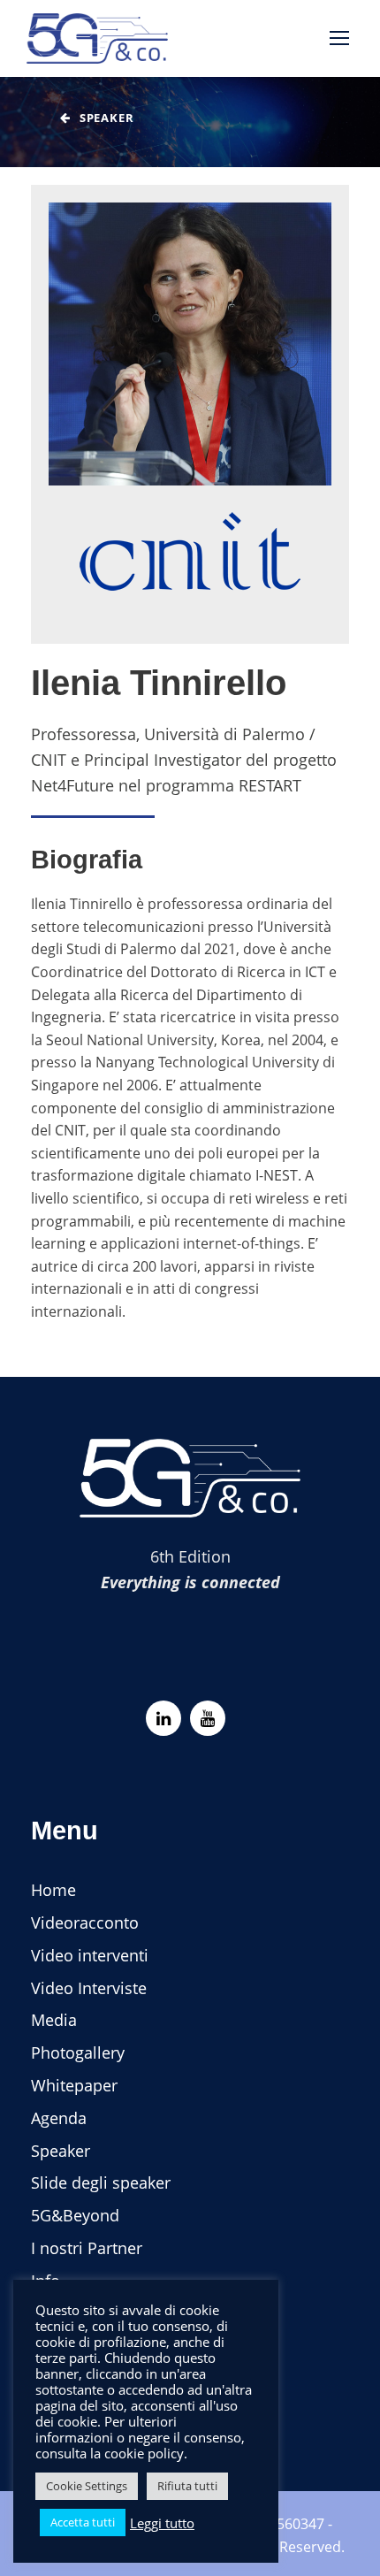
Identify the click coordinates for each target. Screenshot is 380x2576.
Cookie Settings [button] (87, 2486)
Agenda (59, 2118)
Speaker (61, 2151)
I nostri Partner (87, 2248)
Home (53, 1890)
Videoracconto (85, 1922)
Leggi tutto (162, 2523)
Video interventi (90, 1955)
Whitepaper (74, 2085)
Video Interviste (89, 1988)
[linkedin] (163, 1718)
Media (54, 2020)
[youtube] (208, 1718)
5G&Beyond (75, 2215)
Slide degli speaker (101, 2182)
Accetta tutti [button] (83, 2522)
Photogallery (78, 2052)
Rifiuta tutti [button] (187, 2486)
